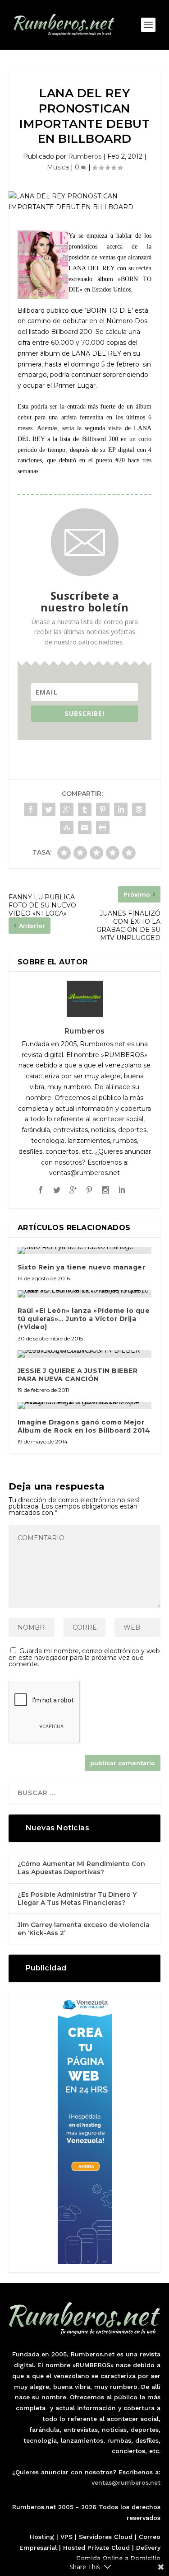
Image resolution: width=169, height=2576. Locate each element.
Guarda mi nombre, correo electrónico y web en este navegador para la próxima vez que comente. (84, 1657)
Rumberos (85, 156)
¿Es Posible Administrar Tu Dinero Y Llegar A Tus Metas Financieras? (77, 1899)
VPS (66, 2537)
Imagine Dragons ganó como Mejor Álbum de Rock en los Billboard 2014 (84, 1426)
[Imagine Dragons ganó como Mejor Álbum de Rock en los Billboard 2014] (85, 1406)
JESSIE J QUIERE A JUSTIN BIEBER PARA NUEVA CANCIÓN (78, 1375)
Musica (58, 167)
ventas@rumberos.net (126, 2482)
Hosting (42, 2537)
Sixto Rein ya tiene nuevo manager (82, 1267)
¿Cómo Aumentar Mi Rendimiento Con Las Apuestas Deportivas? (81, 1868)
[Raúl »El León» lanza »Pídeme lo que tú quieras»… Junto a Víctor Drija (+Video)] (85, 1294)
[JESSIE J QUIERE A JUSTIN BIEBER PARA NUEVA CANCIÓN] (85, 1354)
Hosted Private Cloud (96, 2548)
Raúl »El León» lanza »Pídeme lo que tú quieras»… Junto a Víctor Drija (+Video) (84, 1319)
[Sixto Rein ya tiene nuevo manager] (85, 1250)
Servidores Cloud (106, 2537)
